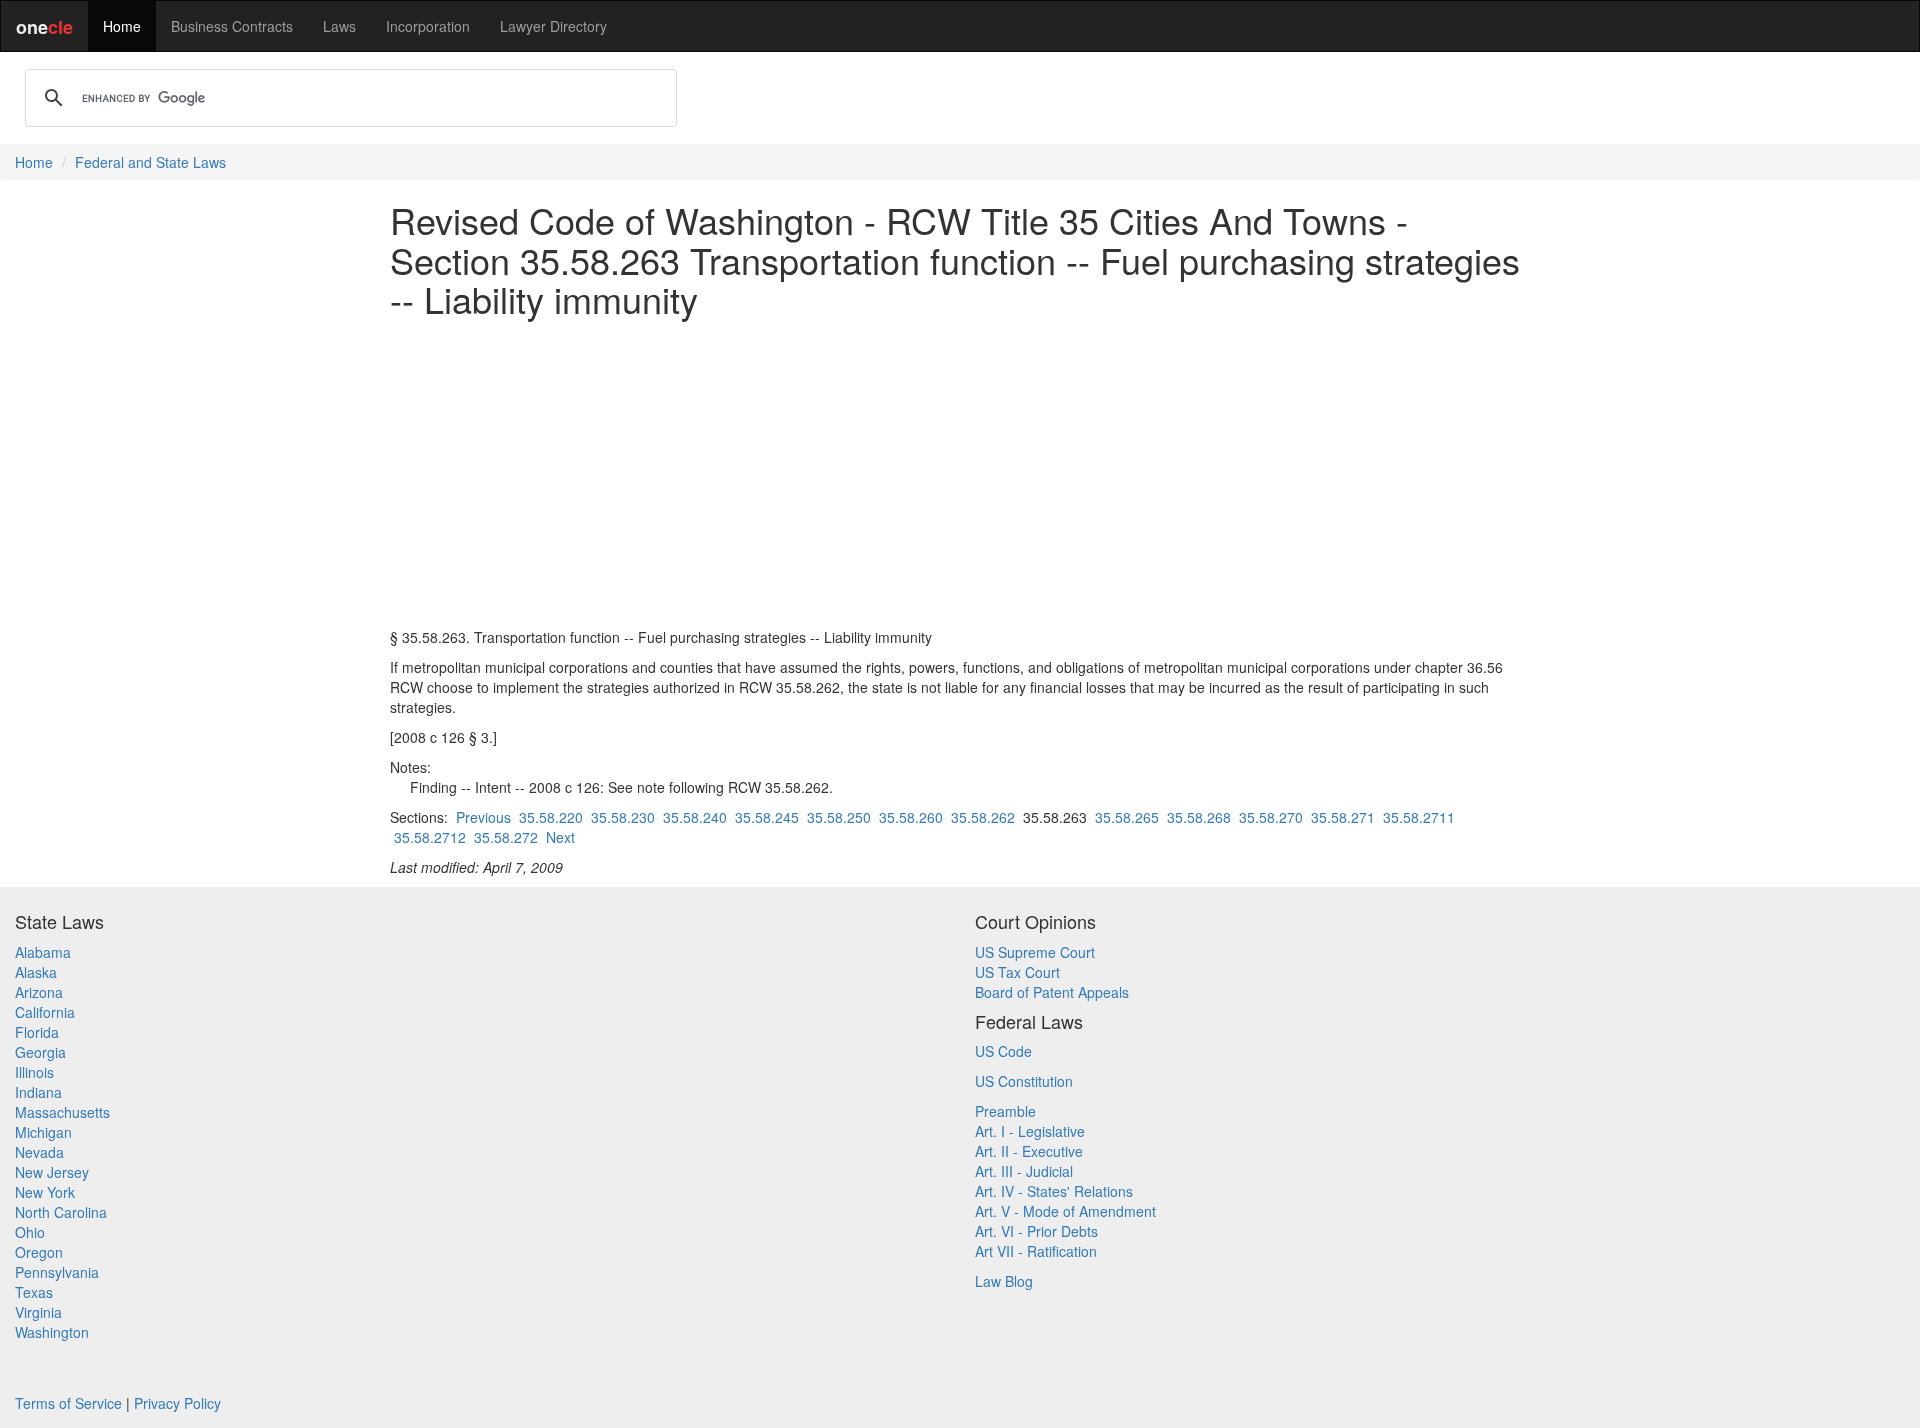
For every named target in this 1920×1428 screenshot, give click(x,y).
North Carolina (61, 1212)
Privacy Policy (177, 1403)
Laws (339, 26)
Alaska (36, 972)
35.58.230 (623, 817)
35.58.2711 (1419, 817)
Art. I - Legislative (1030, 1131)
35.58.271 (1343, 817)
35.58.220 (551, 817)
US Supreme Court (1035, 952)
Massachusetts (62, 1112)
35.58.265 (1127, 817)
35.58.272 (506, 837)
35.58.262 (983, 817)
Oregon (39, 1252)
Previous (483, 817)
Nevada (39, 1152)
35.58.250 (839, 817)
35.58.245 (767, 817)
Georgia (40, 1052)
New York (45, 1192)
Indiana (38, 1092)
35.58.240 (695, 817)
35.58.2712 (430, 837)
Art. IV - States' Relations (1054, 1191)
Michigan (43, 1132)
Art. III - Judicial (1024, 1171)
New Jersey (52, 1172)
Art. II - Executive (1029, 1151)
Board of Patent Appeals (1052, 992)
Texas (34, 1292)
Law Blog (1004, 1281)
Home (122, 26)
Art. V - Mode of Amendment (1065, 1211)
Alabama (43, 952)
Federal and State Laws (150, 162)
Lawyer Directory (553, 26)
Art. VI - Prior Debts (1036, 1231)
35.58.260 (911, 817)
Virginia (38, 1312)
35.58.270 (1271, 817)
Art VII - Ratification (1036, 1251)
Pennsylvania (57, 1272)
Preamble (1005, 1111)
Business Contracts (232, 26)
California (45, 1012)
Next (560, 837)
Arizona (39, 992)
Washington (52, 1332)
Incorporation (428, 26)
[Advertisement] (960, 473)
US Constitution (1024, 1081)
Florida (37, 1032)
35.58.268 (1199, 817)
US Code (1003, 1051)
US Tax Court (1017, 972)
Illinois (34, 1072)
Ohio (30, 1232)
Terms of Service (68, 1403)
